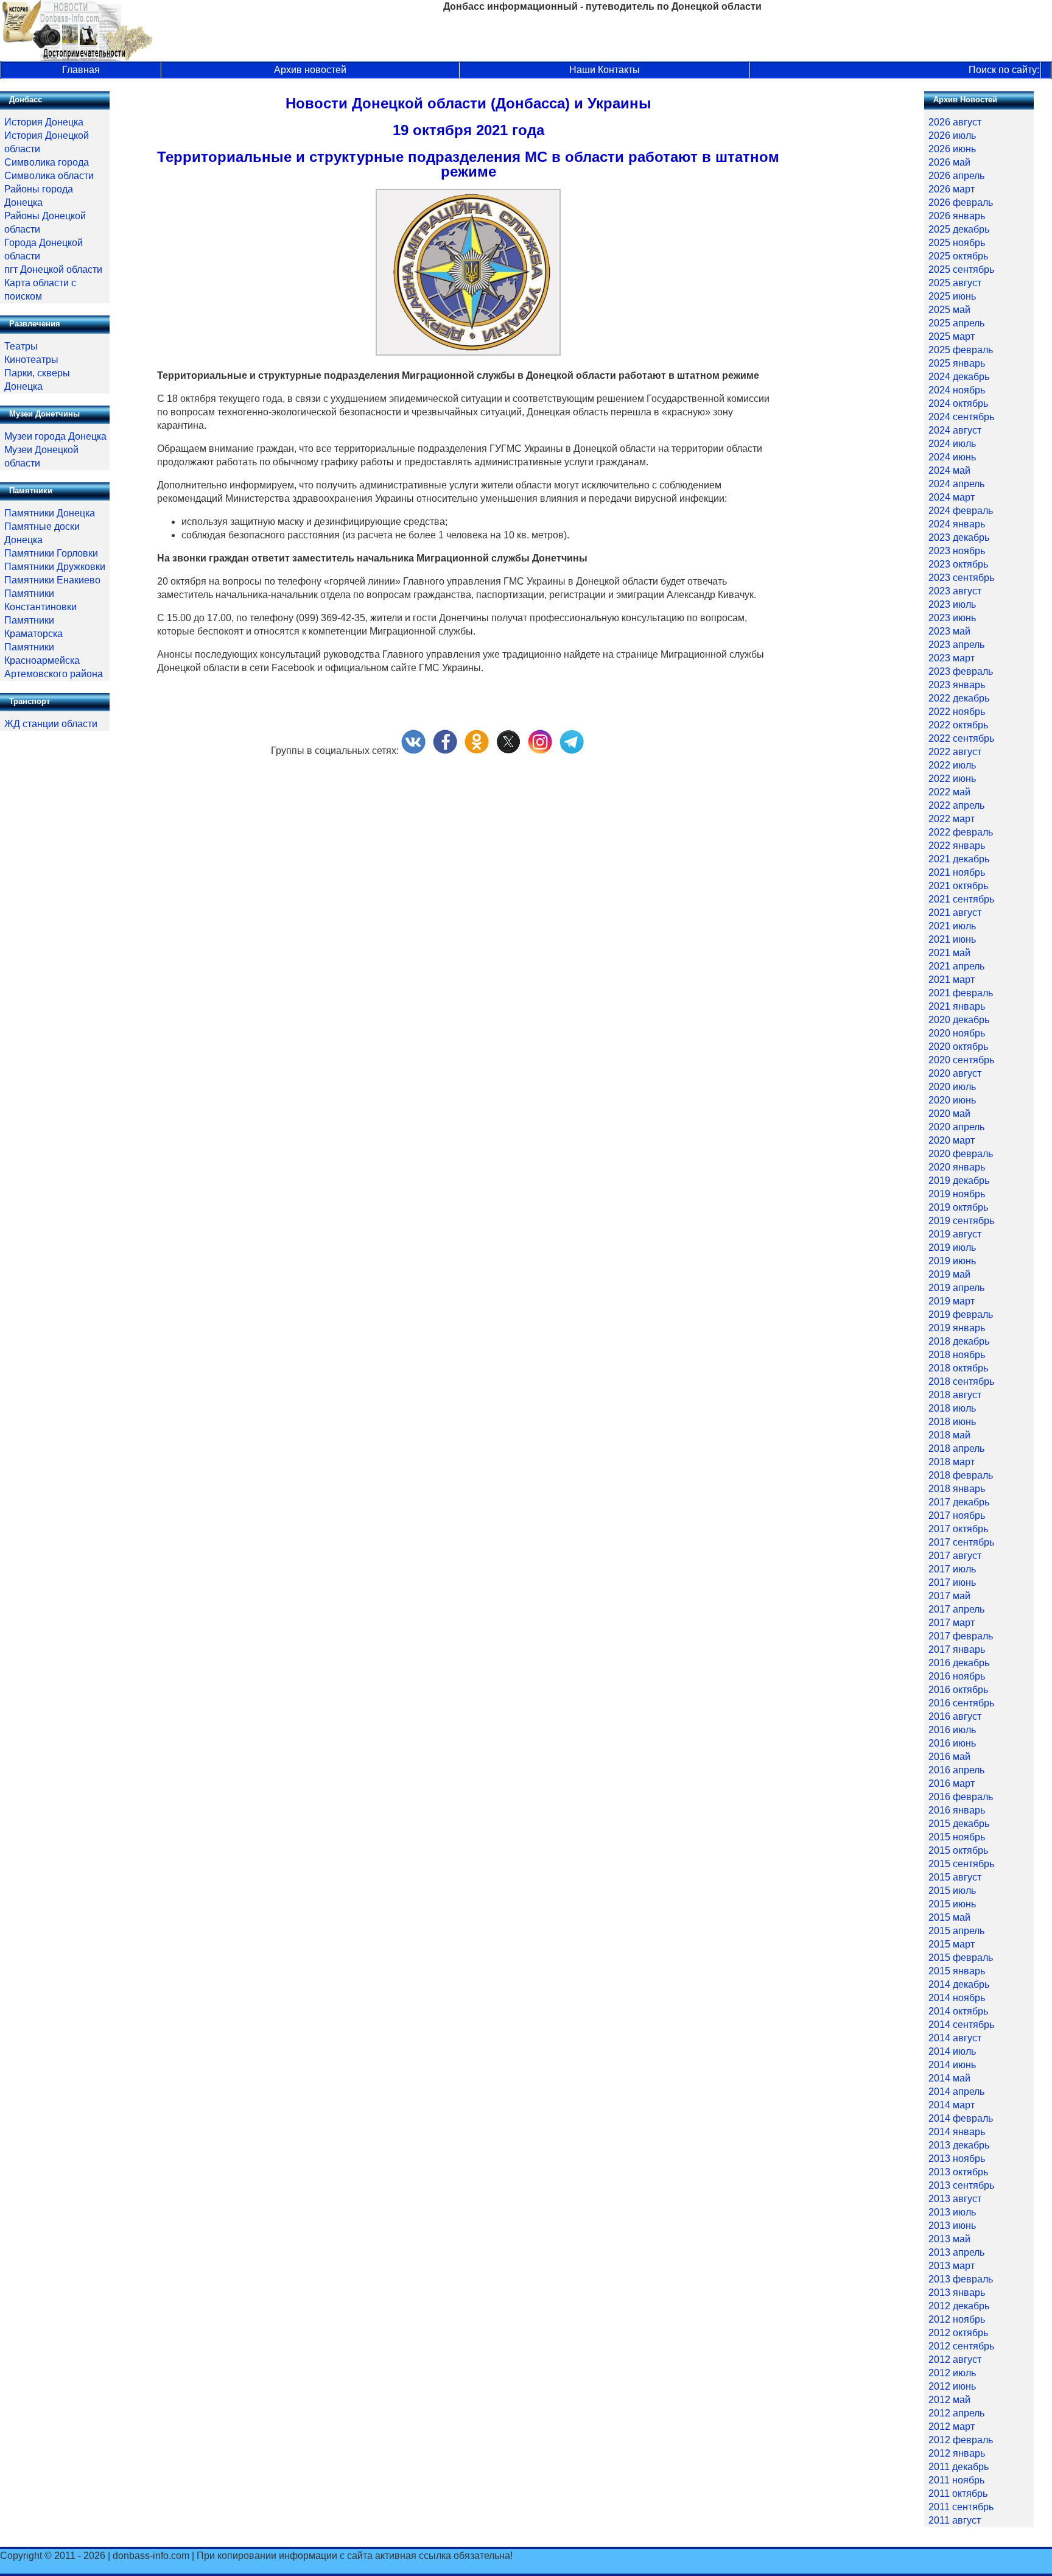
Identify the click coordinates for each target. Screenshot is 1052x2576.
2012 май (949, 2400)
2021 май (949, 953)
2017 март (952, 1623)
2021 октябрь (958, 886)
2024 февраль (961, 511)
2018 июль (952, 1408)
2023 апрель (956, 645)
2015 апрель (956, 1931)
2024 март (952, 497)
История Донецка (44, 122)
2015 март (952, 1944)
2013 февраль (961, 2279)
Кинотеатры (31, 360)
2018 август (955, 1395)
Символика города (47, 162)
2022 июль (952, 765)
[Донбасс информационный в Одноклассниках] (477, 751)
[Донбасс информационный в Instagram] (540, 751)
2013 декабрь (959, 2145)
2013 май (949, 2239)
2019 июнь (952, 1261)
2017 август (955, 1556)
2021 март (952, 980)
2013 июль (952, 2212)
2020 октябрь (958, 1047)
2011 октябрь (958, 2493)
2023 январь (957, 685)
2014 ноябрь (957, 1998)
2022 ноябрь (957, 712)
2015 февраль (961, 1958)
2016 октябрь (958, 1690)
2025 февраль (961, 350)
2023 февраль (961, 671)
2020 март (952, 1140)
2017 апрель (956, 1609)
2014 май (949, 2078)
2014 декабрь (959, 1984)
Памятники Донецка (50, 513)
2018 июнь (952, 1422)
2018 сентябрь (961, 1381)
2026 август (955, 122)
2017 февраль (961, 1636)
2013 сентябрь (961, 2185)
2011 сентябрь (961, 2507)
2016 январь (957, 1810)
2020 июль (952, 1087)
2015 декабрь (959, 1824)
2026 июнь (952, 149)
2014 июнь (952, 2065)
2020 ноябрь (957, 1033)
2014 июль (952, 2051)
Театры (21, 346)
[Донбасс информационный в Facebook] (445, 751)
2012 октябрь (958, 2333)
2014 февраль (961, 2118)
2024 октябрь (958, 403)
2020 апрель (956, 1127)
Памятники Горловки (51, 553)
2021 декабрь (959, 859)
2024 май (949, 470)
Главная (81, 70)
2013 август (955, 2199)
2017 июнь (952, 1582)
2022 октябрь (958, 725)
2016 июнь (952, 1743)
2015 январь (957, 1971)
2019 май (949, 1274)
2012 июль (952, 2373)
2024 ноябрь (957, 390)
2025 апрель (956, 323)
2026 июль (952, 135)
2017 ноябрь (957, 1515)
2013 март (952, 2266)
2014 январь (957, 2132)
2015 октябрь (958, 1850)
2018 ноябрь (957, 1355)
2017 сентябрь (961, 1542)
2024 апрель (956, 484)
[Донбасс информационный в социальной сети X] (508, 751)
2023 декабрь (959, 537)
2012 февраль (961, 2440)
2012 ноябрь (957, 2319)
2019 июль (952, 1248)
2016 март (952, 1783)
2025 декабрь (959, 229)
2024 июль (952, 444)
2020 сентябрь (961, 1060)
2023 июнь (952, 618)
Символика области (49, 176)
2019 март (952, 1301)
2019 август (955, 1234)
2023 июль (952, 604)
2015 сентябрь (961, 1864)
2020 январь (957, 1167)
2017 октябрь (958, 1529)
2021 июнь (952, 939)
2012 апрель (956, 2413)
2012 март (952, 2426)
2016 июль (952, 1730)
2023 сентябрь (961, 578)
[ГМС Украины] (468, 352)
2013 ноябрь (957, 2159)
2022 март (952, 819)
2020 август (955, 1073)
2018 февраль (961, 1475)
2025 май (949, 310)
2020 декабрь (959, 1020)
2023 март (952, 658)
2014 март (952, 2105)
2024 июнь (952, 457)
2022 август (955, 752)
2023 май (949, 631)
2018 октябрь (958, 1368)
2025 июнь (952, 296)
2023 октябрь (958, 564)
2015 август (955, 1877)
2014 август (955, 2038)
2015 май (949, 1917)
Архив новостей (310, 70)
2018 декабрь (959, 1341)
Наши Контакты (605, 70)
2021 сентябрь (961, 899)
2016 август (955, 1716)
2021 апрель (956, 966)
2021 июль (952, 926)
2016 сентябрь (961, 1703)
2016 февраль (961, 1797)
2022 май (949, 792)
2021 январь (957, 1006)
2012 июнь (952, 2386)
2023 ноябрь (957, 551)
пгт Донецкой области (53, 269)
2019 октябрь (958, 1207)
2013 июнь (952, 2226)
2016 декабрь (959, 1663)
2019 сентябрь (961, 1221)
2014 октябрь (958, 2011)
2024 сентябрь (961, 417)
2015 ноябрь (957, 1837)
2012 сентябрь (961, 2346)
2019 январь (957, 1328)
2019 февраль (961, 1314)
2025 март (952, 336)
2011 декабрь (959, 2467)
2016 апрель (956, 1770)
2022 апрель (956, 805)
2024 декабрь (959, 377)
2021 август (955, 913)
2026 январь (957, 216)
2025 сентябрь (961, 269)
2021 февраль (961, 993)
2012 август (955, 2360)
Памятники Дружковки (55, 567)
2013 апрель (956, 2252)
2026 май (949, 162)
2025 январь (957, 363)
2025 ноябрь (957, 243)
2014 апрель (956, 2092)
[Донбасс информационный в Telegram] (572, 751)
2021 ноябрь (957, 872)
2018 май (949, 1435)
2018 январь (957, 1489)
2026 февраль (961, 202)
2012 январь (957, 2453)
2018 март (952, 1462)
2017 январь (957, 1649)
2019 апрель (956, 1288)
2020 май (949, 1114)
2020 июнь (952, 1100)
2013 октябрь (958, 2172)
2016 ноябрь (957, 1676)
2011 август (955, 2520)
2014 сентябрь (961, 2025)
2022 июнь (952, 779)
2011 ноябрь (956, 2480)
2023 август (955, 591)
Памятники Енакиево (52, 580)
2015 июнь (952, 1904)
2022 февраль (961, 832)
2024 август (955, 430)
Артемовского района (54, 674)
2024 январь (957, 524)
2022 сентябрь (961, 738)
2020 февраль (961, 1154)
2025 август (955, 283)
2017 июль (952, 1569)
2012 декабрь (959, 2306)
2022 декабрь (959, 698)
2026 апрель (956, 176)
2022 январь (957, 846)
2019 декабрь (959, 1181)
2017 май (949, 1596)
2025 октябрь (958, 256)
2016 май (949, 1757)
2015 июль (952, 1891)
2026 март (952, 189)
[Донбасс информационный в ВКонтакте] (413, 751)
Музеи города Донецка (55, 436)
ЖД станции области (51, 724)
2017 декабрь (959, 1502)
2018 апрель (956, 1448)
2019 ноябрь (957, 1194)
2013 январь (957, 2293)
